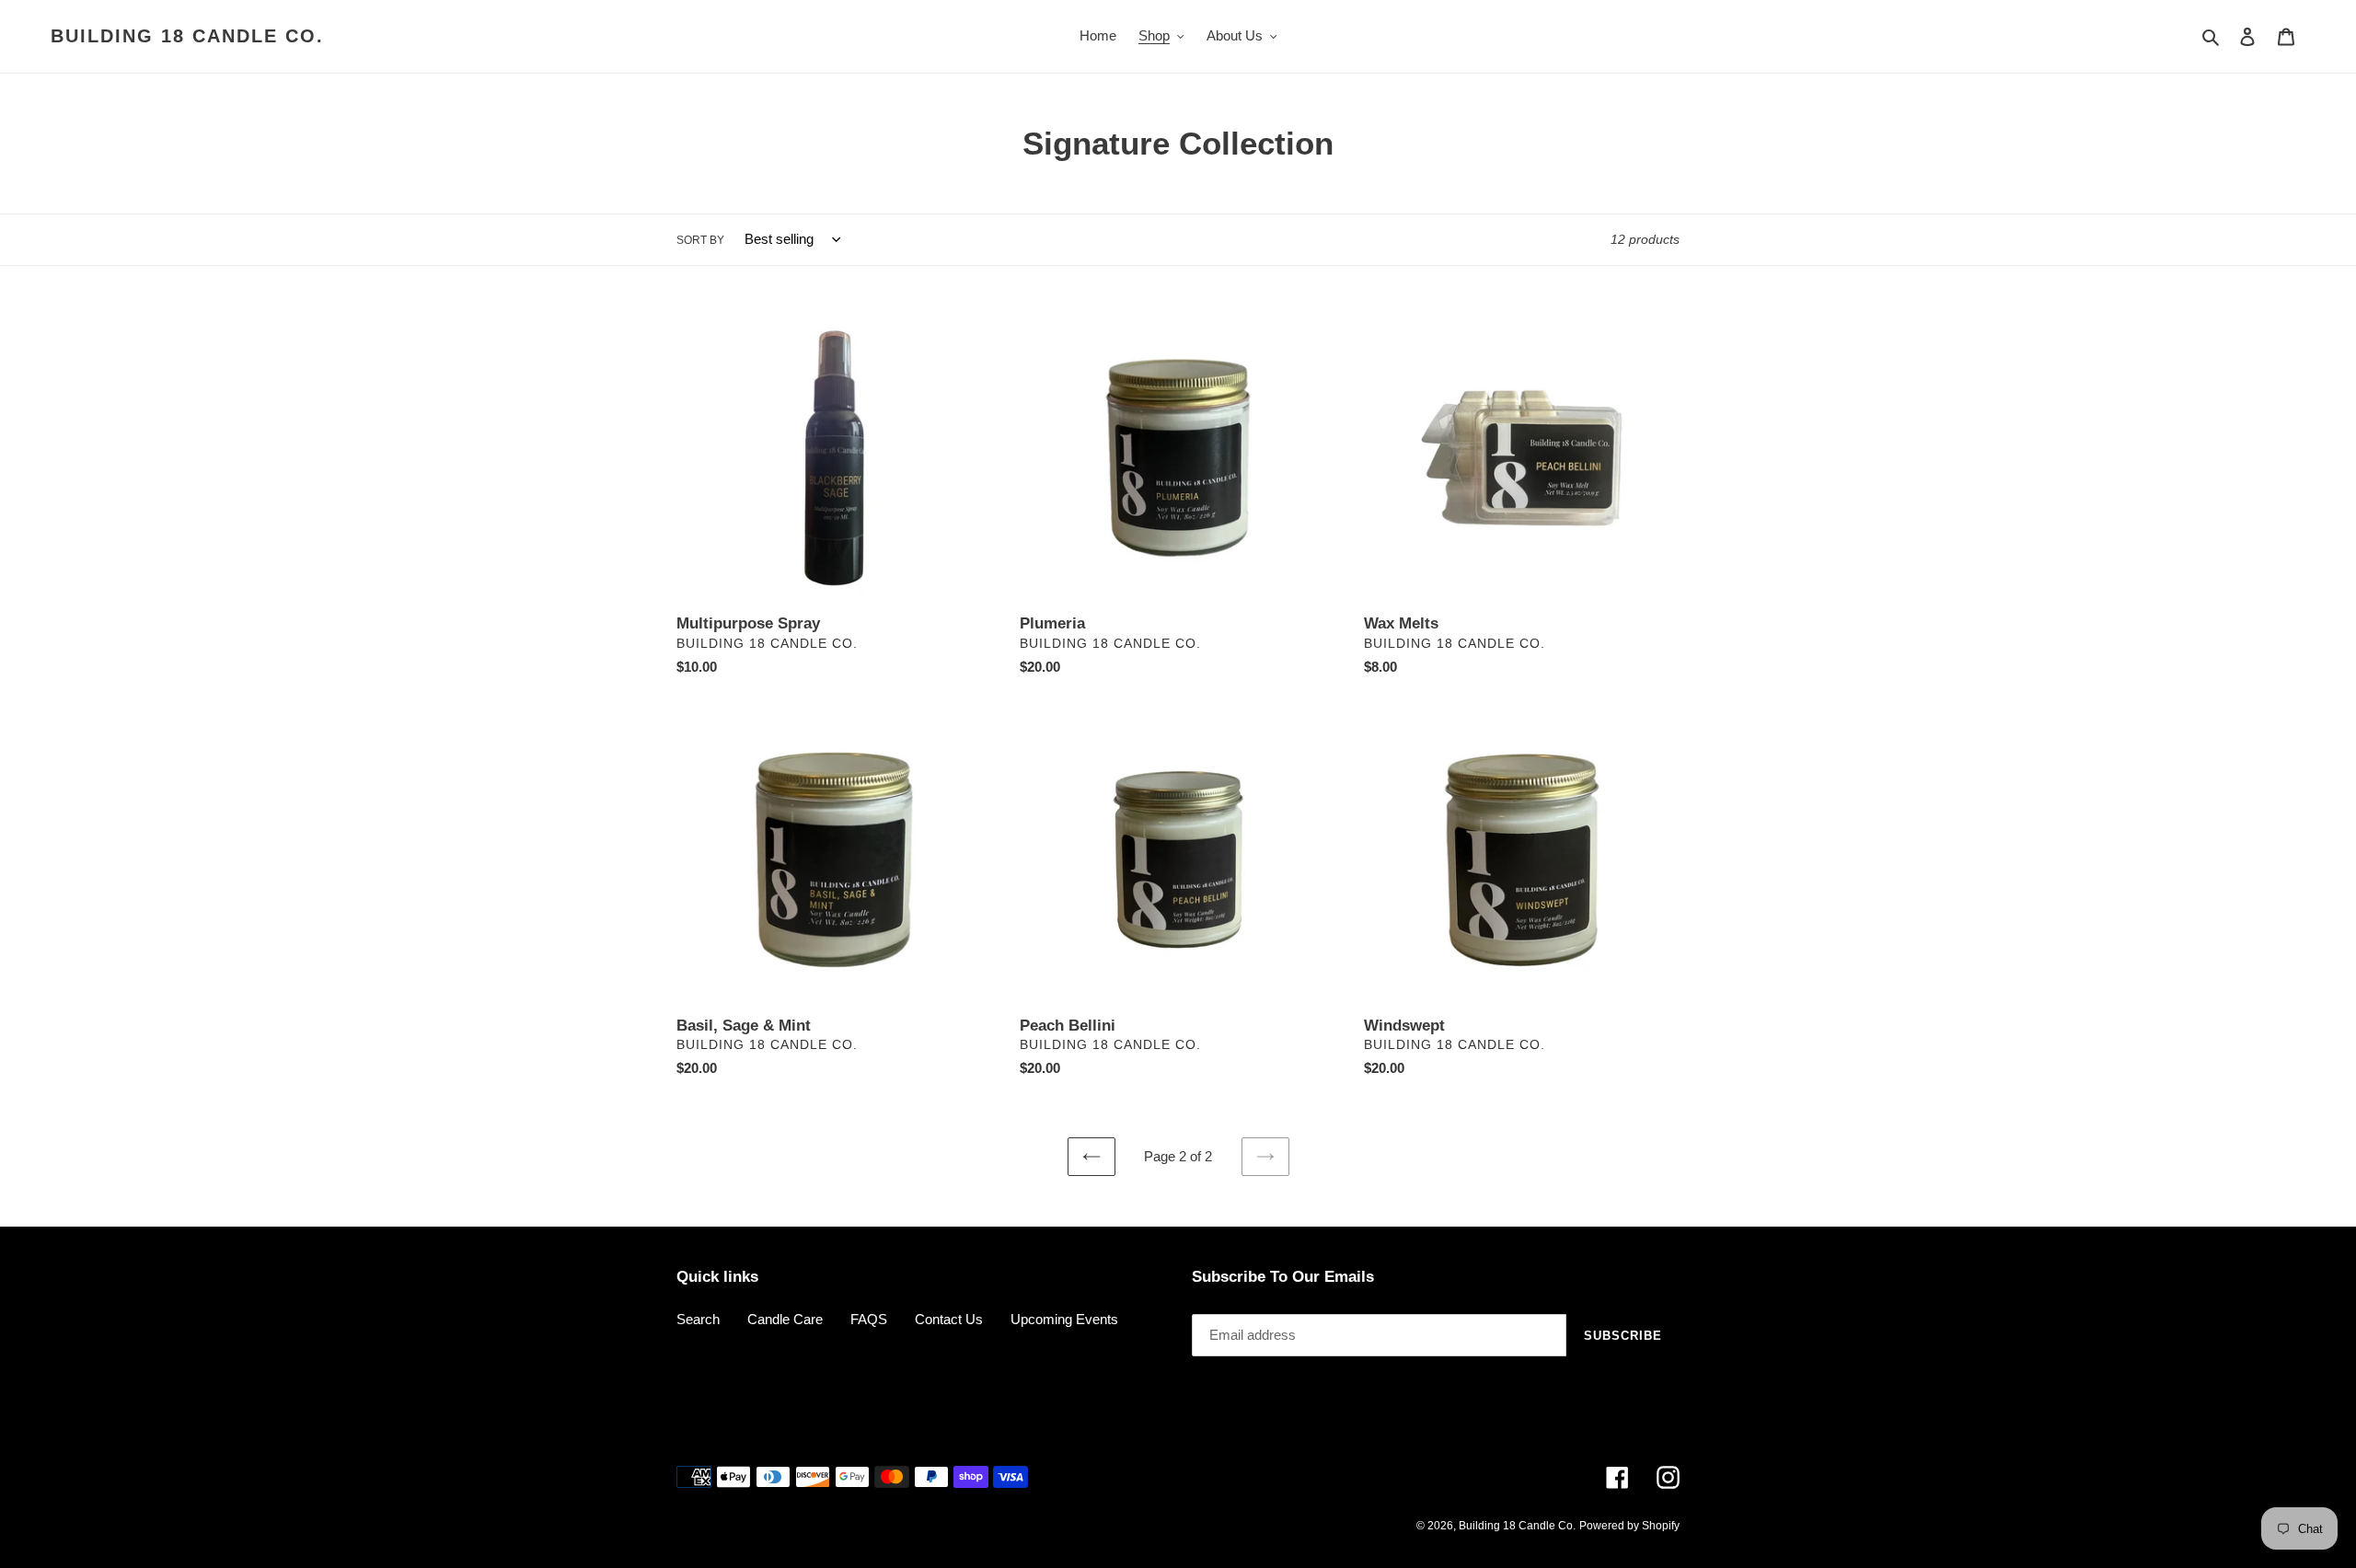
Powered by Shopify (1629, 1526)
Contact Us (949, 1319)
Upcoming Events (1064, 1319)
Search (698, 1319)
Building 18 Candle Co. (187, 36)
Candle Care (785, 1319)
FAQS (869, 1319)
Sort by (700, 240)
